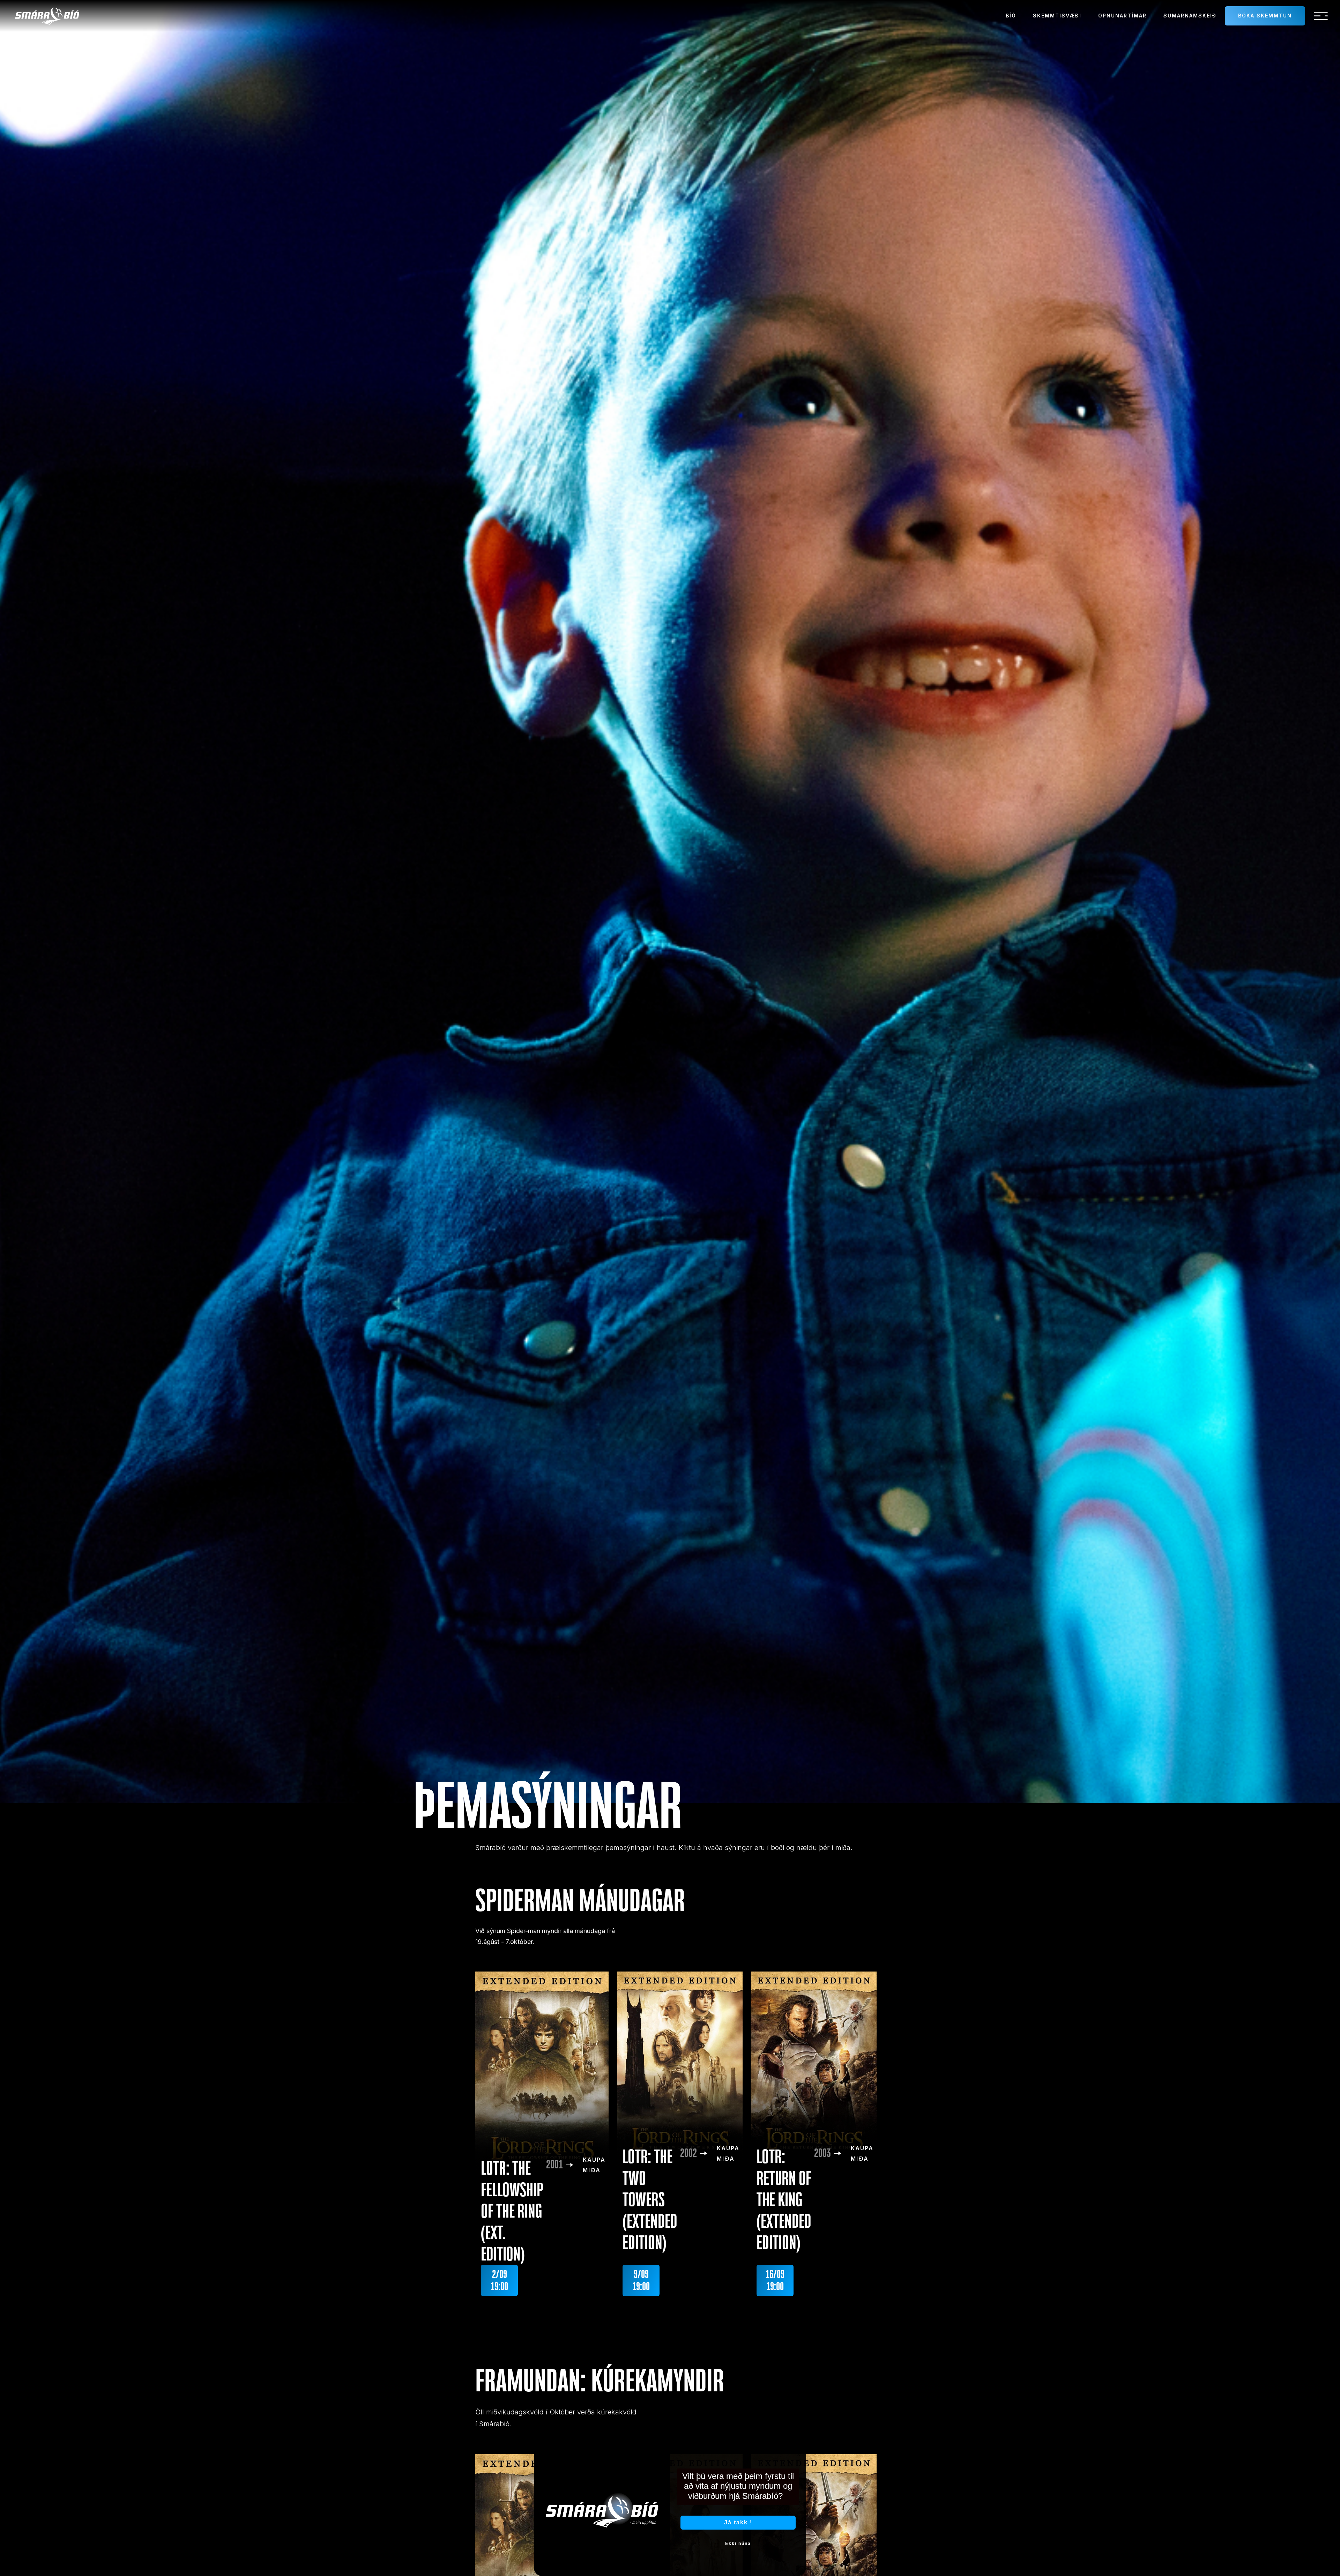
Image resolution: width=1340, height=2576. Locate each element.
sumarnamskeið (1190, 16)
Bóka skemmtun (1265, 16)
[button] (1321, 16)
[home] (47, 16)
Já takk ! (738, 2522)
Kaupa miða (594, 2165)
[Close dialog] (798, 2454)
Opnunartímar (1122, 16)
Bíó (1011, 16)
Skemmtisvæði (1057, 16)
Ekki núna (738, 2544)
